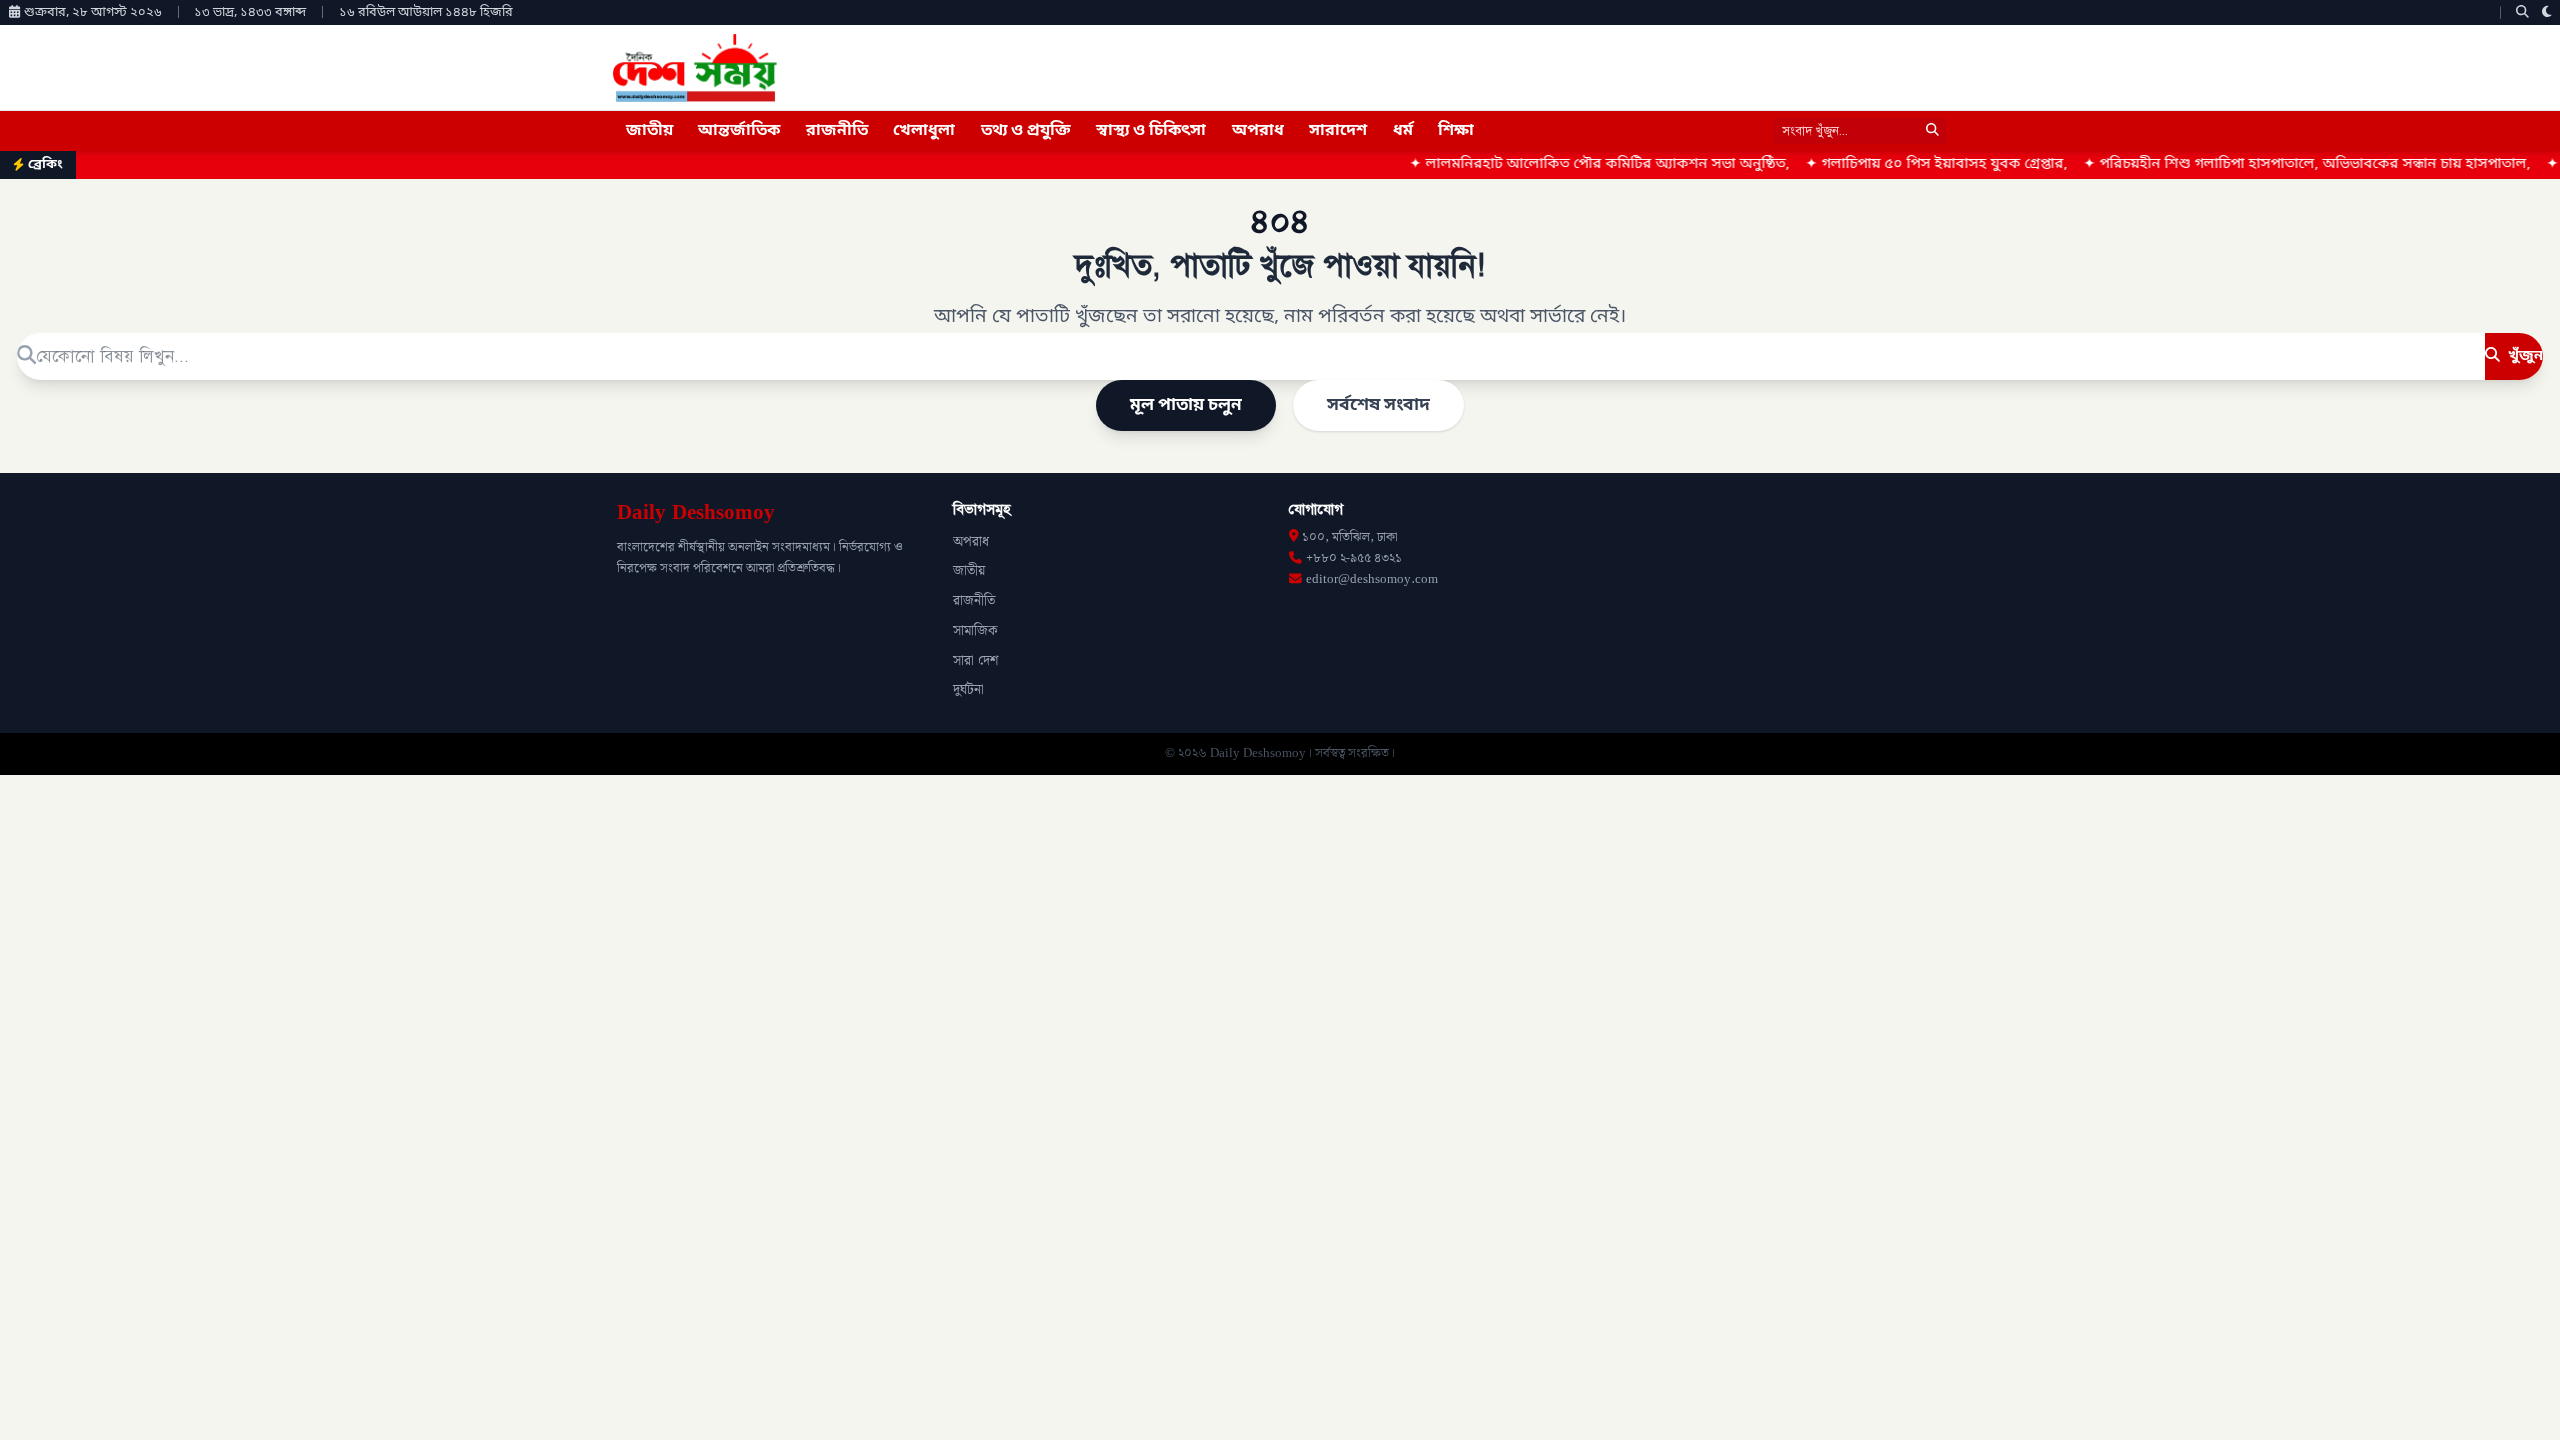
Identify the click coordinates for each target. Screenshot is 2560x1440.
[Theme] (2547, 12)
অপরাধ (1258, 131)
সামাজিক (975, 631)
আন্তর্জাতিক (739, 131)
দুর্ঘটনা (968, 690)
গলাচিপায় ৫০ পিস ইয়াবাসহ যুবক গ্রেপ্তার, (1883, 164)
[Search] (2522, 12)
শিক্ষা (1456, 131)
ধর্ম (1403, 131)
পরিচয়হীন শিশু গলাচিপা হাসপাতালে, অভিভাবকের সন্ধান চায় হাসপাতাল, (2253, 164)
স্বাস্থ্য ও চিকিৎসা (1151, 131)
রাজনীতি (837, 131)
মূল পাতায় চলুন (1186, 405)
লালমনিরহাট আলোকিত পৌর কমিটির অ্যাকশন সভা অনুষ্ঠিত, (1546, 164)
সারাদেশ (1338, 131)
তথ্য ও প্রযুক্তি (1026, 131)
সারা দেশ (975, 661)
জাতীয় (649, 131)
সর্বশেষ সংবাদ (1378, 405)
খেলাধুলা (924, 131)
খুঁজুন (2523, 356)
